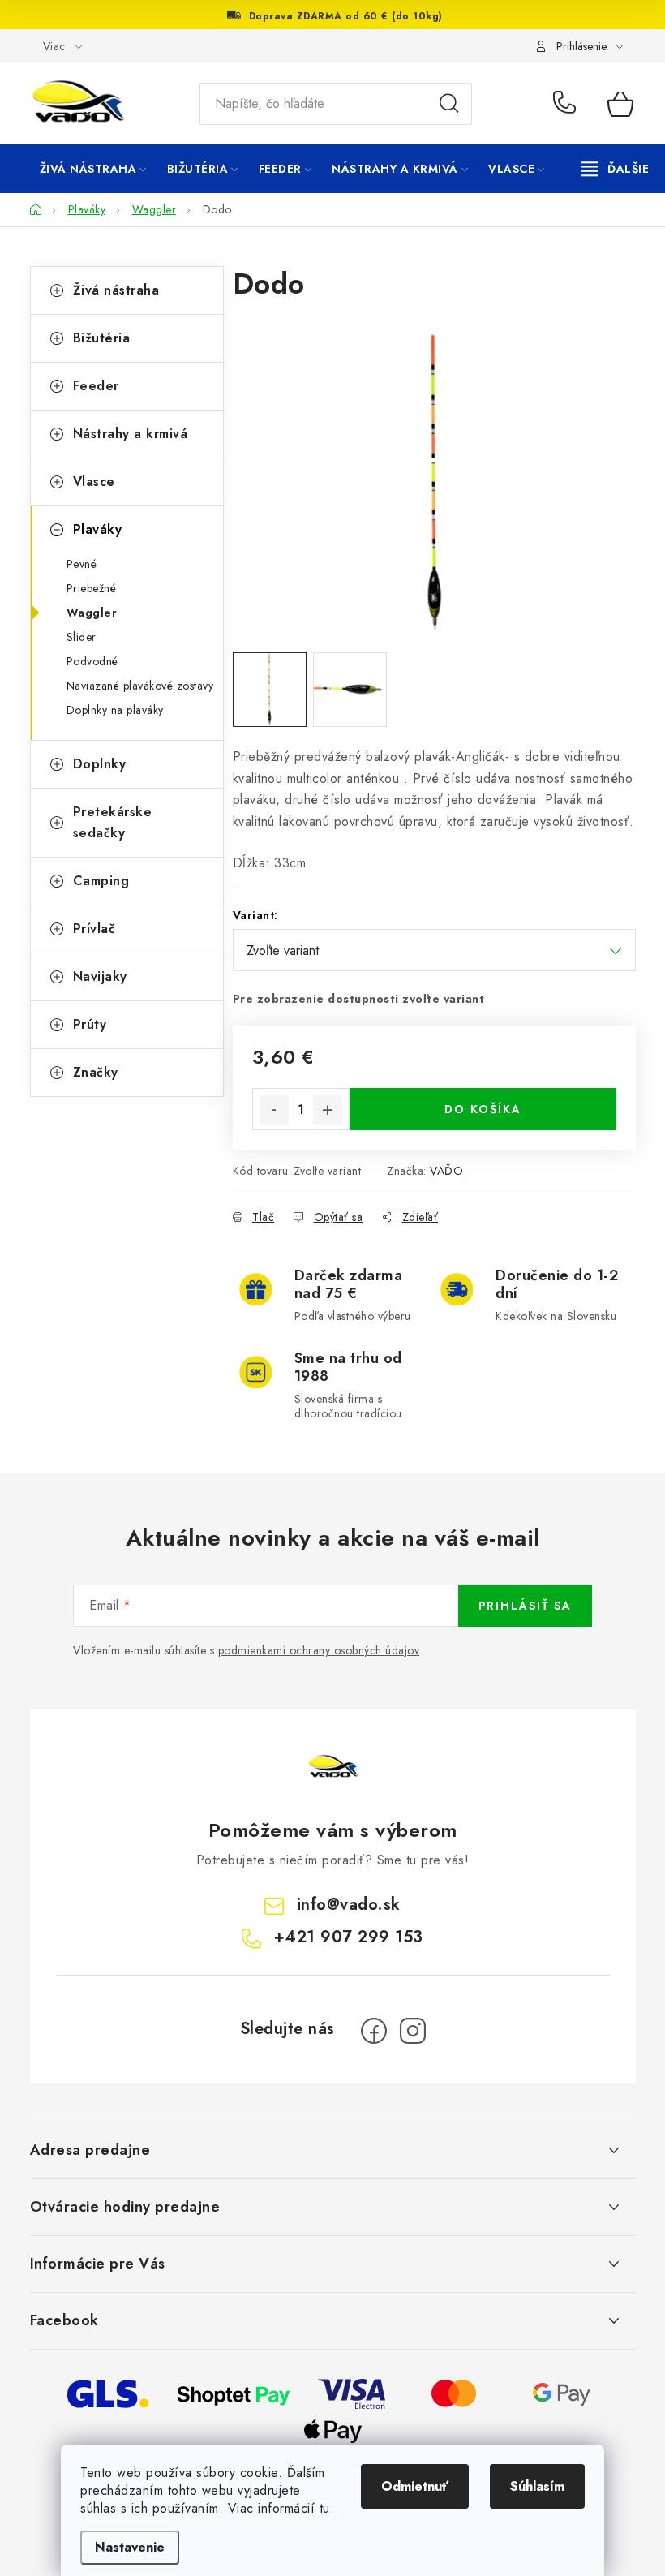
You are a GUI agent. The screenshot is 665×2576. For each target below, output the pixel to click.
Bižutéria (102, 338)
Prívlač (94, 929)
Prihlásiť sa (525, 1606)
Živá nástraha (116, 290)
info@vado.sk (349, 1905)
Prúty (90, 1024)
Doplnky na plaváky (115, 710)
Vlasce (94, 482)
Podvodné (92, 661)
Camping (101, 881)
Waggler (92, 613)
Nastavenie (130, 2547)
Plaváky (98, 529)
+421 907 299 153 (568, 104)
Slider (82, 637)
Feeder (96, 386)
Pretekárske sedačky (113, 822)
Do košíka (483, 1109)
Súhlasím (537, 2486)
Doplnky (100, 764)
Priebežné (92, 588)
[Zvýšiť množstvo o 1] (328, 1110)
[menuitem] (93, 169)
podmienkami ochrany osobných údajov (319, 1650)
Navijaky (100, 976)
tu (325, 2508)
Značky (96, 1072)
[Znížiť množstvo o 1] (274, 1110)
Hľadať (449, 104)
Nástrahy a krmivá (131, 434)
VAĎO (446, 1171)
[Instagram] (413, 2031)
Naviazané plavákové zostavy (140, 686)
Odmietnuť (415, 2486)
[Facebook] (374, 2031)
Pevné (82, 564)
